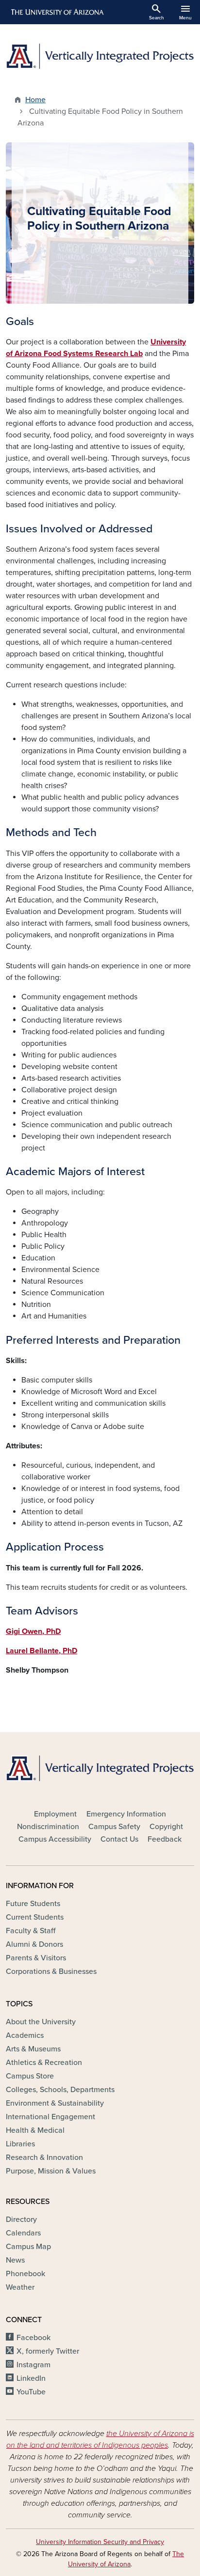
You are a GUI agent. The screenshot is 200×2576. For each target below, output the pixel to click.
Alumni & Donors (34, 1944)
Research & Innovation (44, 2157)
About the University (41, 2022)
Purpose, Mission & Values (51, 2171)
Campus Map (28, 2247)
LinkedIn (31, 2378)
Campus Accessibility (55, 1839)
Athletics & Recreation (44, 2063)
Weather (20, 2287)
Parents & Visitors (36, 1958)
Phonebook (25, 2274)
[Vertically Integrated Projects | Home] (100, 56)
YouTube (31, 2392)
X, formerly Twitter (48, 2351)
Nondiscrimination (48, 1827)
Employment (55, 1814)
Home (35, 100)
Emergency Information (126, 1814)
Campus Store (30, 2076)
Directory (21, 2219)
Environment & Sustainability (55, 2103)
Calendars (23, 2233)
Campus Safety (114, 1827)
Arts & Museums (33, 2049)
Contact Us (119, 1839)
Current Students (35, 1917)
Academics (25, 2035)
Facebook (33, 2338)
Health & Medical (35, 2130)
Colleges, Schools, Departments (60, 2090)
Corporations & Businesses (51, 1971)
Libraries (20, 2144)
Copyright (166, 1827)
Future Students (33, 1904)
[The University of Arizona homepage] (57, 12)
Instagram (33, 2365)
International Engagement (50, 2117)
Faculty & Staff (31, 1931)
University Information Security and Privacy (100, 2542)
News (15, 2260)
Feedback (165, 1839)
